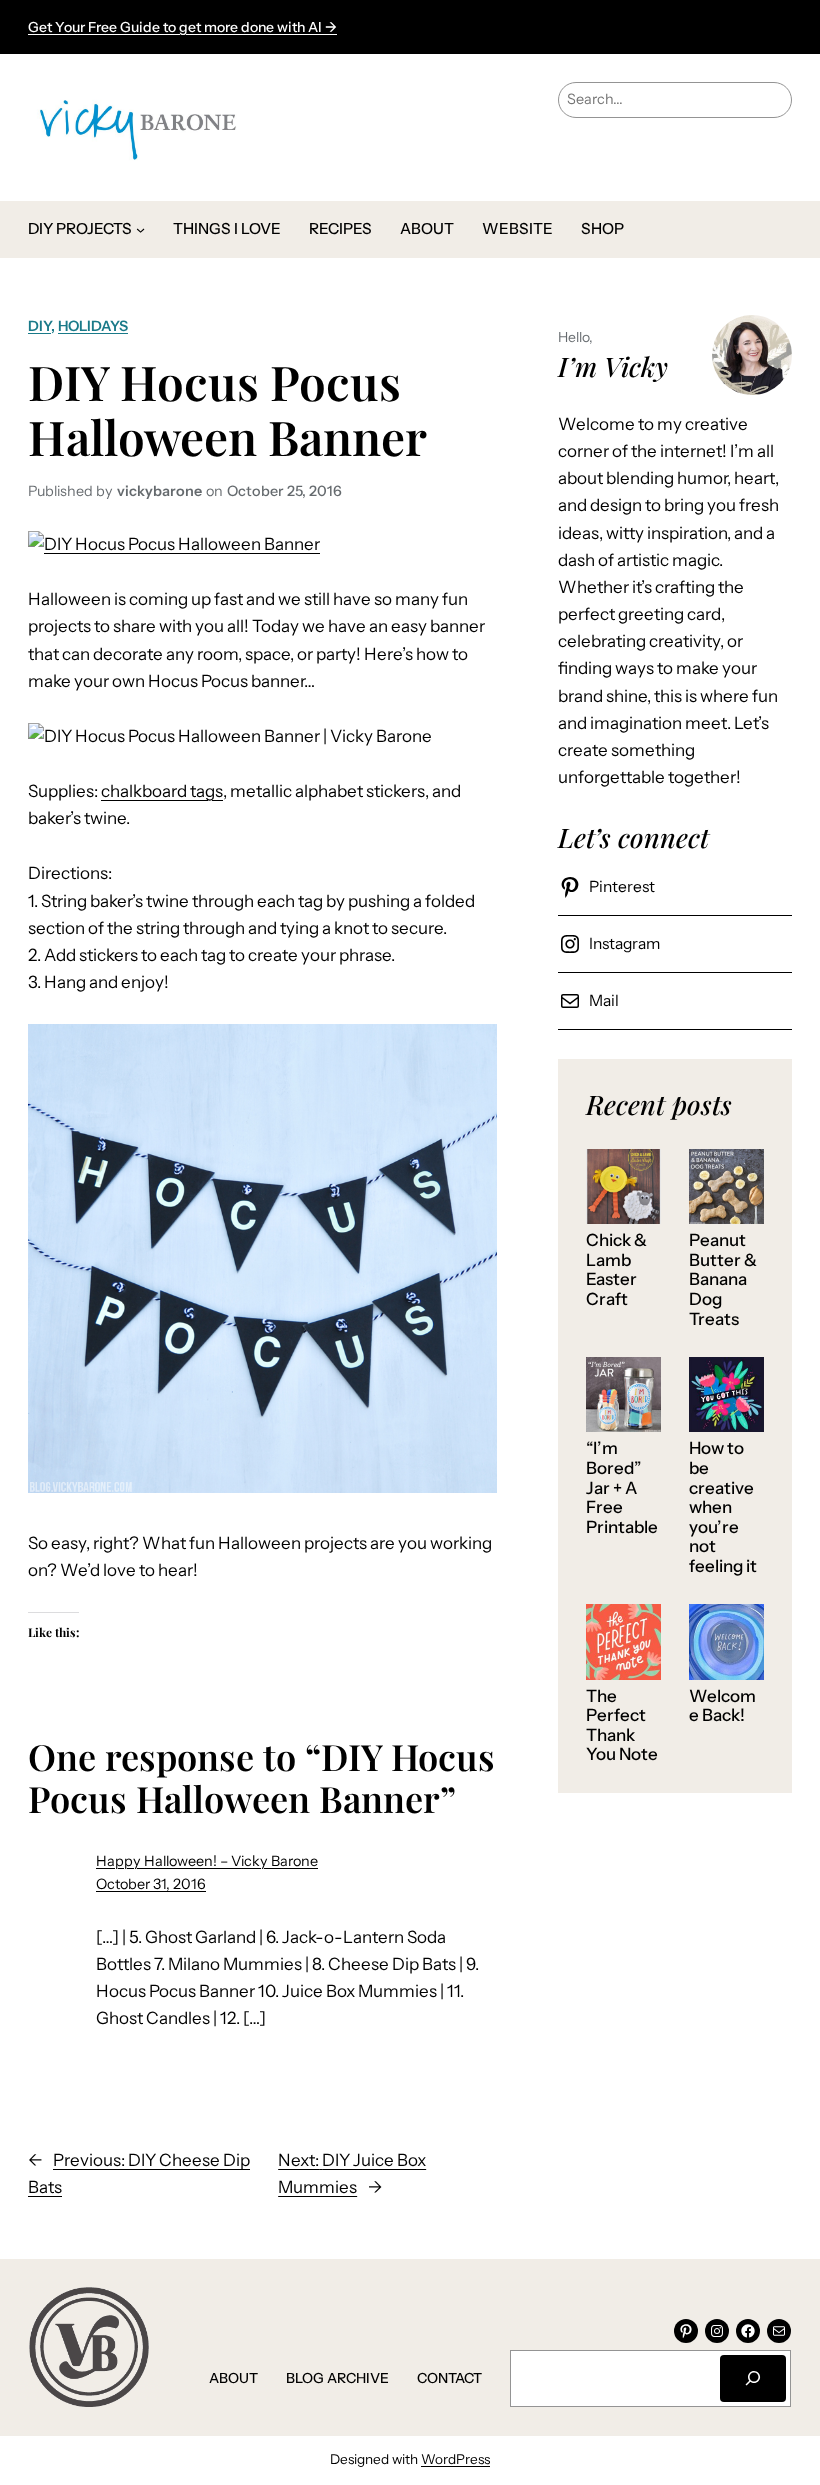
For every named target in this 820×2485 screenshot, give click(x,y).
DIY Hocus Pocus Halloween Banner (227, 409)
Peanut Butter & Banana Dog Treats (723, 1279)
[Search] (753, 2378)
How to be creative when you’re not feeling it (723, 1507)
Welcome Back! (722, 1706)
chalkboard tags (162, 791)
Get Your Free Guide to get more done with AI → (182, 27)
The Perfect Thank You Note (622, 1726)
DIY (39, 326)
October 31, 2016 (151, 1884)
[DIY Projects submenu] (140, 229)
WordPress (455, 2459)
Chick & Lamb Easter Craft (616, 1270)
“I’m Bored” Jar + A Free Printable (622, 1487)
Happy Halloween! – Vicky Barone (207, 1861)
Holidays (93, 326)
